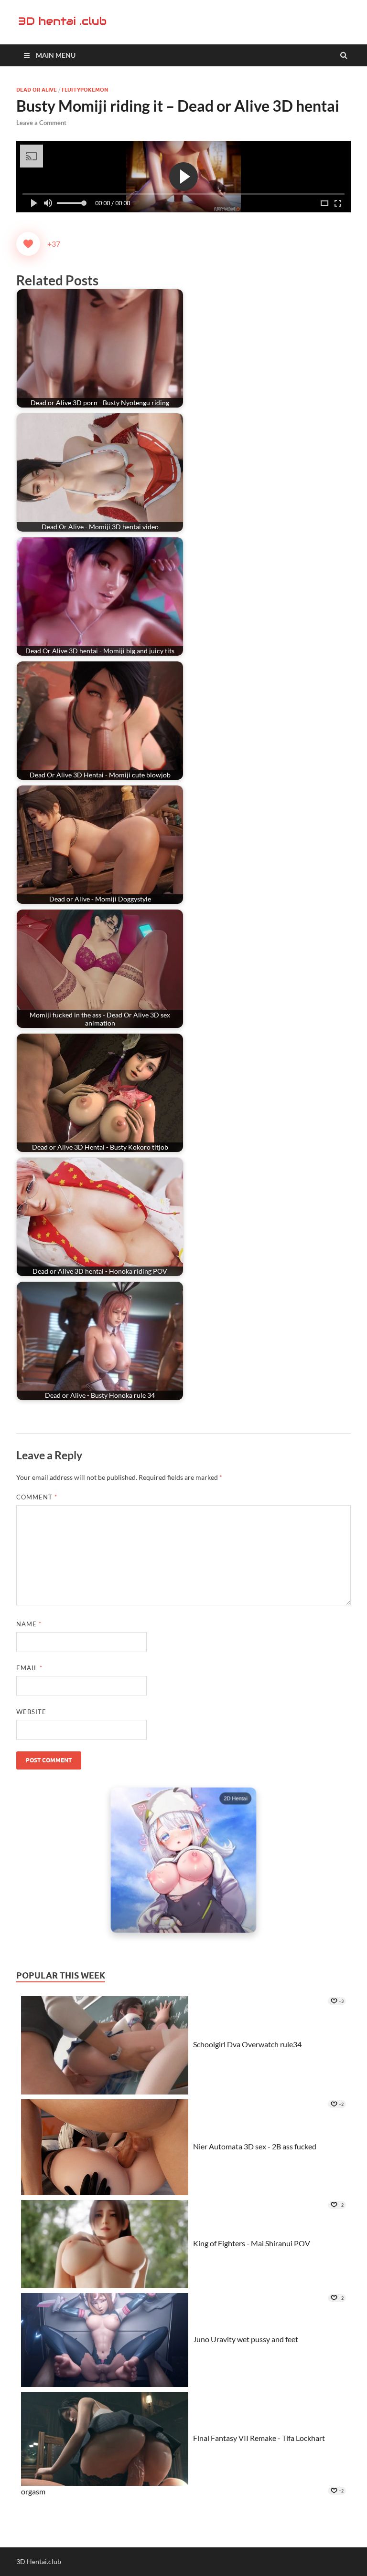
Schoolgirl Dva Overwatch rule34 (247, 2044)
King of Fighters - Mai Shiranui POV (252, 2243)
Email (29, 1668)
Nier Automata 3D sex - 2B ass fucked (255, 2146)
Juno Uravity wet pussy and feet (246, 2339)
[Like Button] (28, 244)
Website (31, 1712)
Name (29, 1624)
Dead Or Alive (37, 90)
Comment (37, 1497)
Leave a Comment (41, 123)
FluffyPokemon (85, 90)
